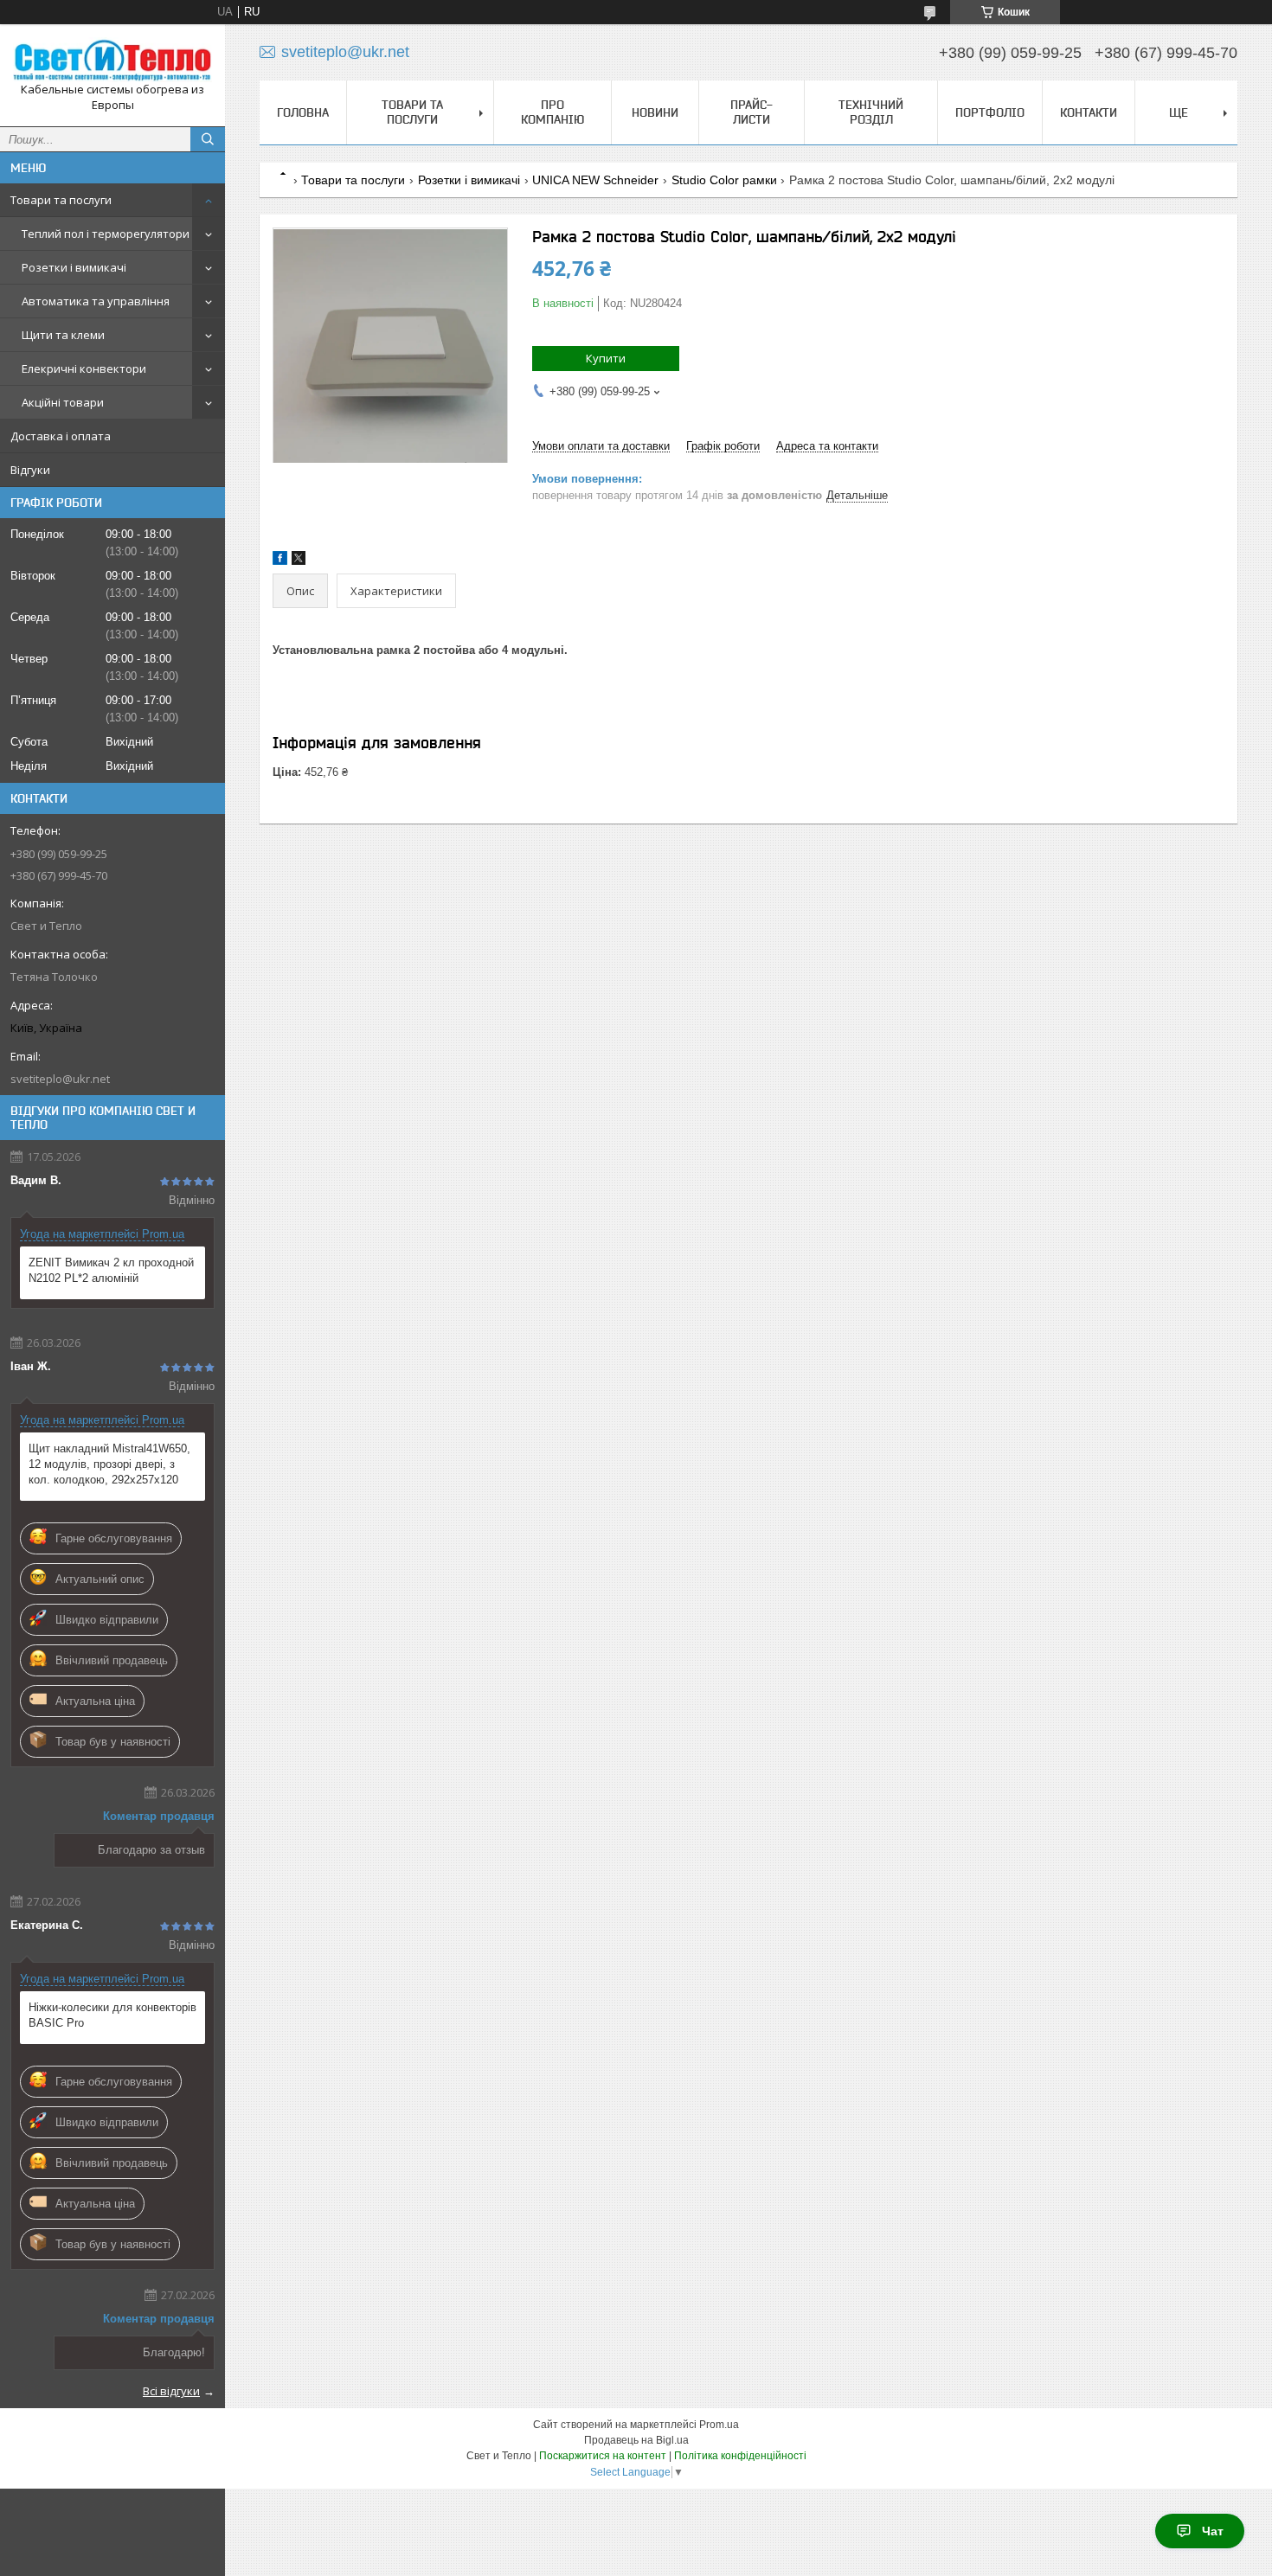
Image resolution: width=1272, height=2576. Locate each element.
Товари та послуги (61, 200)
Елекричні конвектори (84, 368)
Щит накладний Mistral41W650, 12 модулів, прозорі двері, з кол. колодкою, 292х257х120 (109, 1464)
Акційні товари (63, 402)
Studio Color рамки (724, 180)
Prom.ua (719, 2425)
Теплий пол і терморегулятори (106, 234)
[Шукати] (208, 139)
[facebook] (280, 561)
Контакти (1089, 112)
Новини (655, 112)
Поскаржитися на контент (603, 2456)
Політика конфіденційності (740, 2456)
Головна (303, 112)
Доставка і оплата (61, 436)
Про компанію (552, 112)
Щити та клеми (63, 335)
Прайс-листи (752, 112)
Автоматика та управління (96, 301)
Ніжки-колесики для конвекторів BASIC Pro (112, 2015)
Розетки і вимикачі (74, 267)
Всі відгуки (171, 2391)
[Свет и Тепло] (112, 60)
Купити (606, 358)
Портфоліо (990, 112)
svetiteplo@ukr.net (60, 1079)
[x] (299, 561)
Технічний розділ (871, 112)
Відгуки (30, 470)
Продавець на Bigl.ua (636, 2440)
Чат (1213, 2531)
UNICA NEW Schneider (595, 180)
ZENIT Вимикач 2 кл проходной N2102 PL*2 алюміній (111, 1270)
